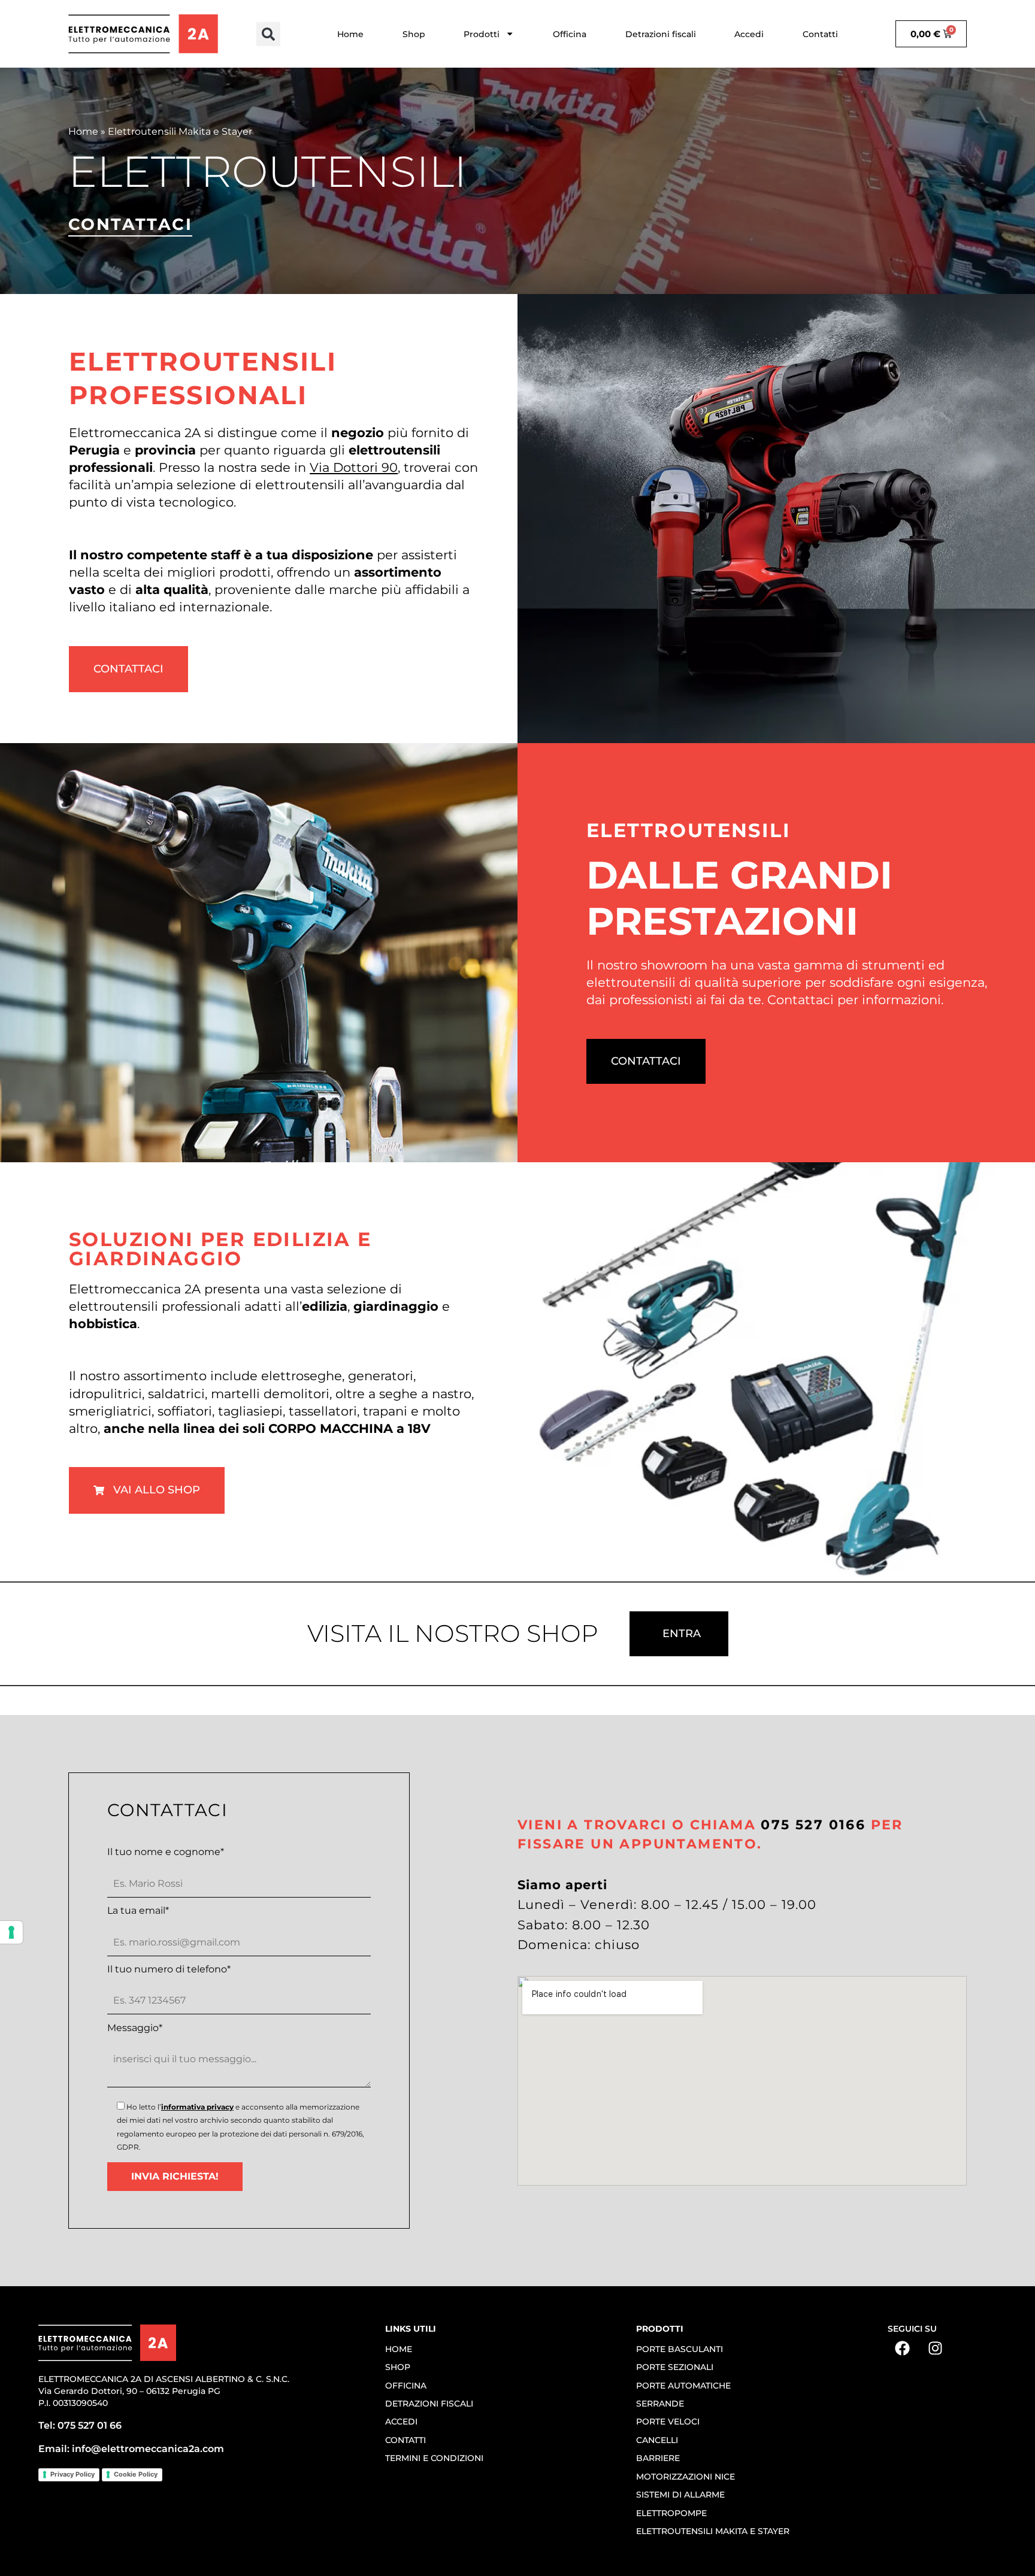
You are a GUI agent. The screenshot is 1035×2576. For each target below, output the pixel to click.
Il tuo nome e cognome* (166, 1852)
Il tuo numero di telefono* (169, 1969)
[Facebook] (903, 2348)
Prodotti (482, 34)
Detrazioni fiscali (661, 34)
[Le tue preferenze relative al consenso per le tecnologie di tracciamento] (11, 1932)
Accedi (749, 34)
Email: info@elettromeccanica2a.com (131, 2449)
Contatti (820, 34)
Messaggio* (135, 2028)
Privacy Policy (72, 2474)
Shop (414, 34)
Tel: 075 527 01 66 (80, 2425)
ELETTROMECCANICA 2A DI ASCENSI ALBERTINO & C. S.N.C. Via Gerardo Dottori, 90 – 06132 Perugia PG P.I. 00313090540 (164, 2391)
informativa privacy (197, 2107)
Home (350, 34)
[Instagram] (936, 2348)
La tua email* (138, 1911)
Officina (570, 34)
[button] (268, 34)
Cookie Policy (136, 2474)
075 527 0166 (813, 1825)
